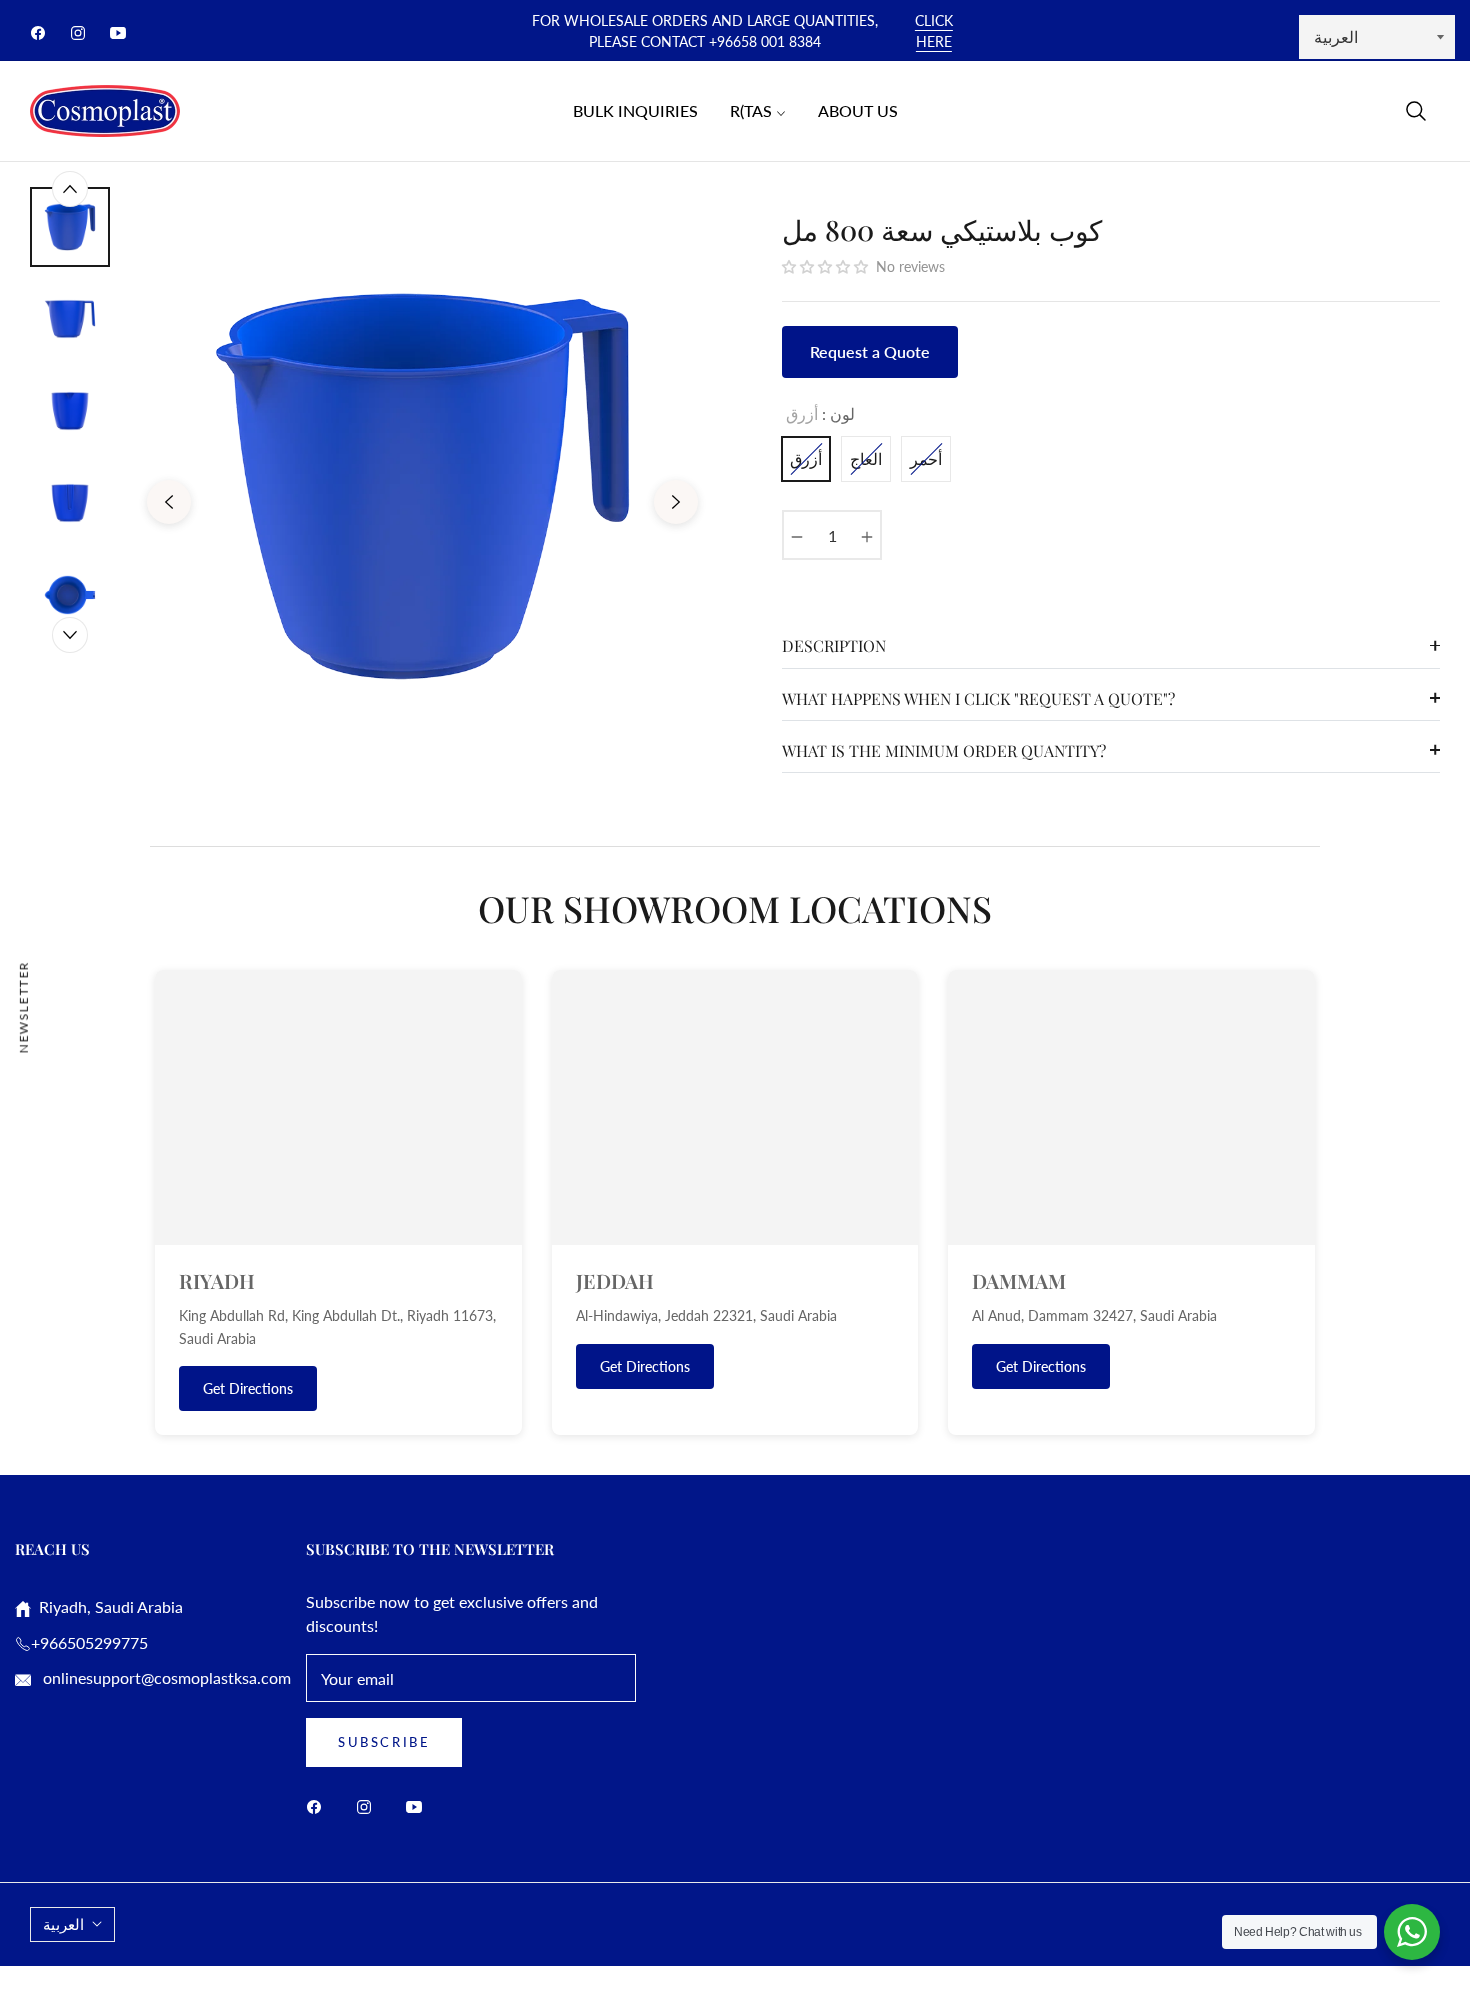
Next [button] (676, 502)
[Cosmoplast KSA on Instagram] (369, 1805)
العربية (63, 1924)
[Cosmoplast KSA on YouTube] (419, 1805)
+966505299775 (89, 1642)
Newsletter (23, 1006)
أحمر (926, 458)
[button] (1416, 111)
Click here (934, 31)
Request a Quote (870, 351)
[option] (422, 486)
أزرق (806, 458)
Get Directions (248, 1388)
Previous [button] (169, 502)
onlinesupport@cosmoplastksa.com (165, 1677)
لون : (820, 413)
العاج (866, 458)
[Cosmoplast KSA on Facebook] (319, 1805)
